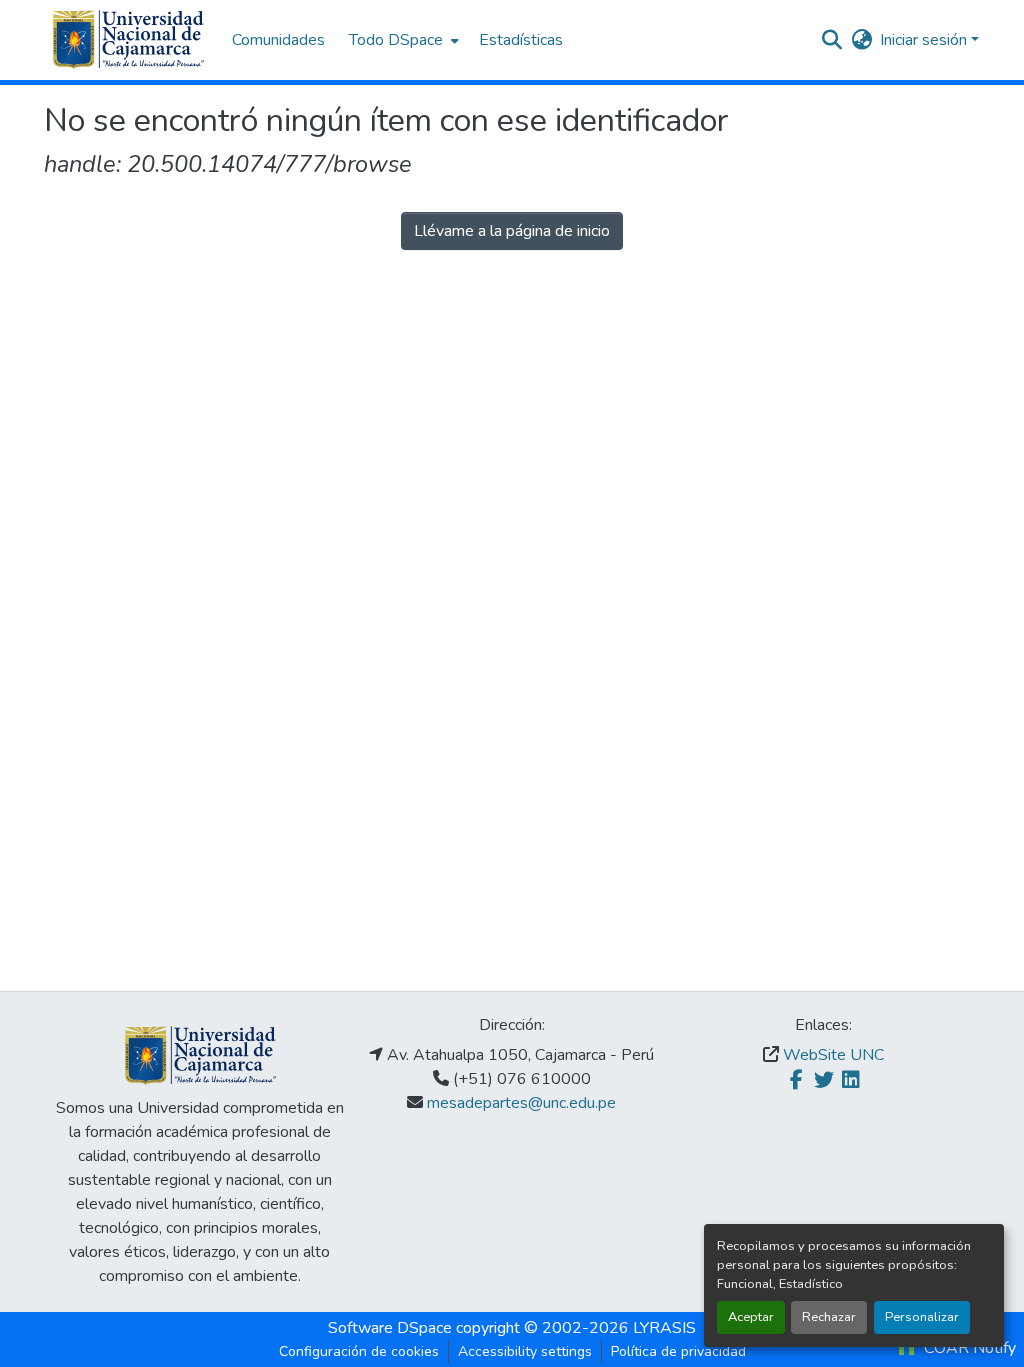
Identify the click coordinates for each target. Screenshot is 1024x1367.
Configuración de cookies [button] (359, 1351)
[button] (128, 40)
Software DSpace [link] (390, 1328)
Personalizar (922, 1317)
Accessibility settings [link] (525, 1351)
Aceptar (751, 1317)
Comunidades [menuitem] (278, 40)
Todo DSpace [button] (396, 40)
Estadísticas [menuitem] (521, 40)
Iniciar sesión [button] (925, 40)
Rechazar (829, 1317)
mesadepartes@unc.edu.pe (521, 1103)
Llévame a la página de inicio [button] (512, 231)
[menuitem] (402, 40)
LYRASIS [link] (664, 1328)
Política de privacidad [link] (678, 1351)
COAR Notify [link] (968, 1348)
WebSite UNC (833, 1055)
